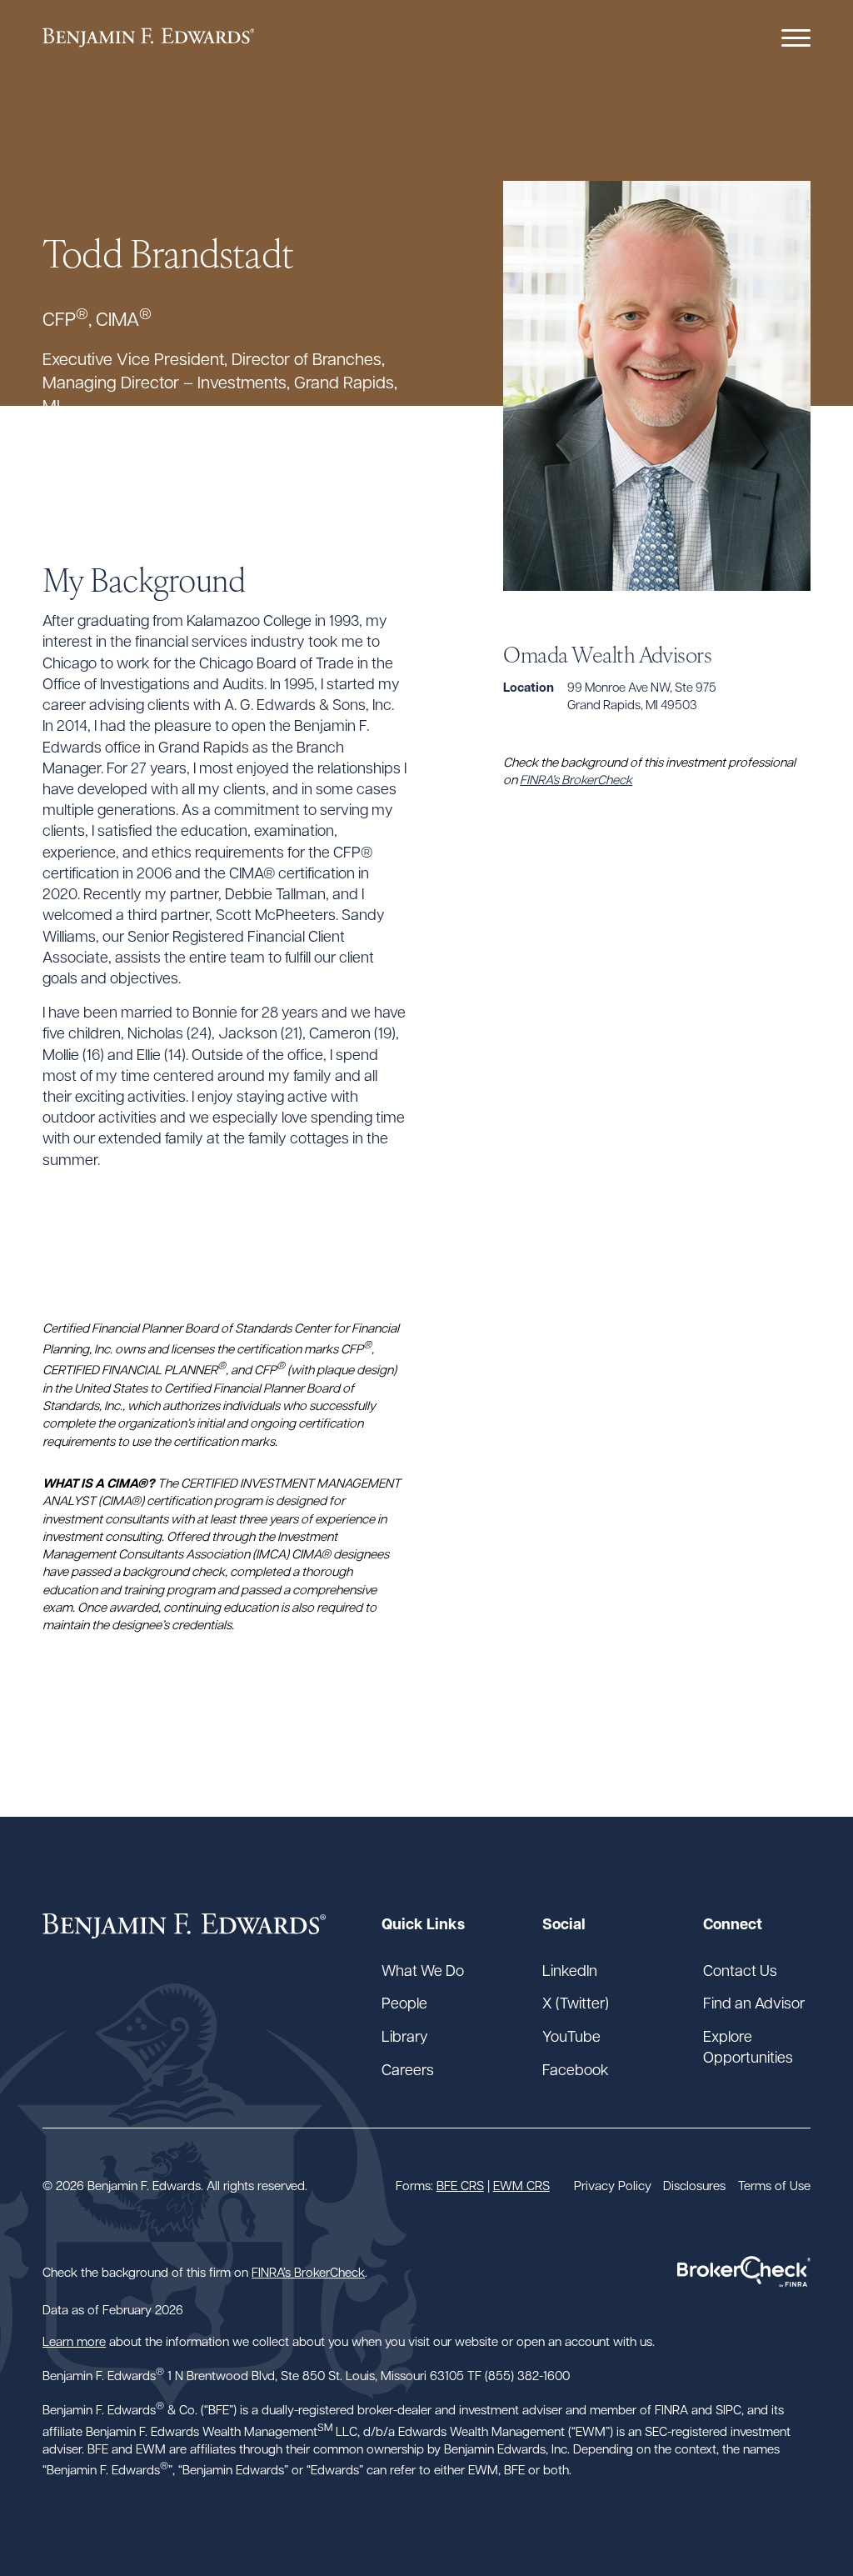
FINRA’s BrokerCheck (576, 779)
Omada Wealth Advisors (607, 653)
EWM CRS (521, 2185)
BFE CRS (460, 2185)
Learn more (74, 2341)
